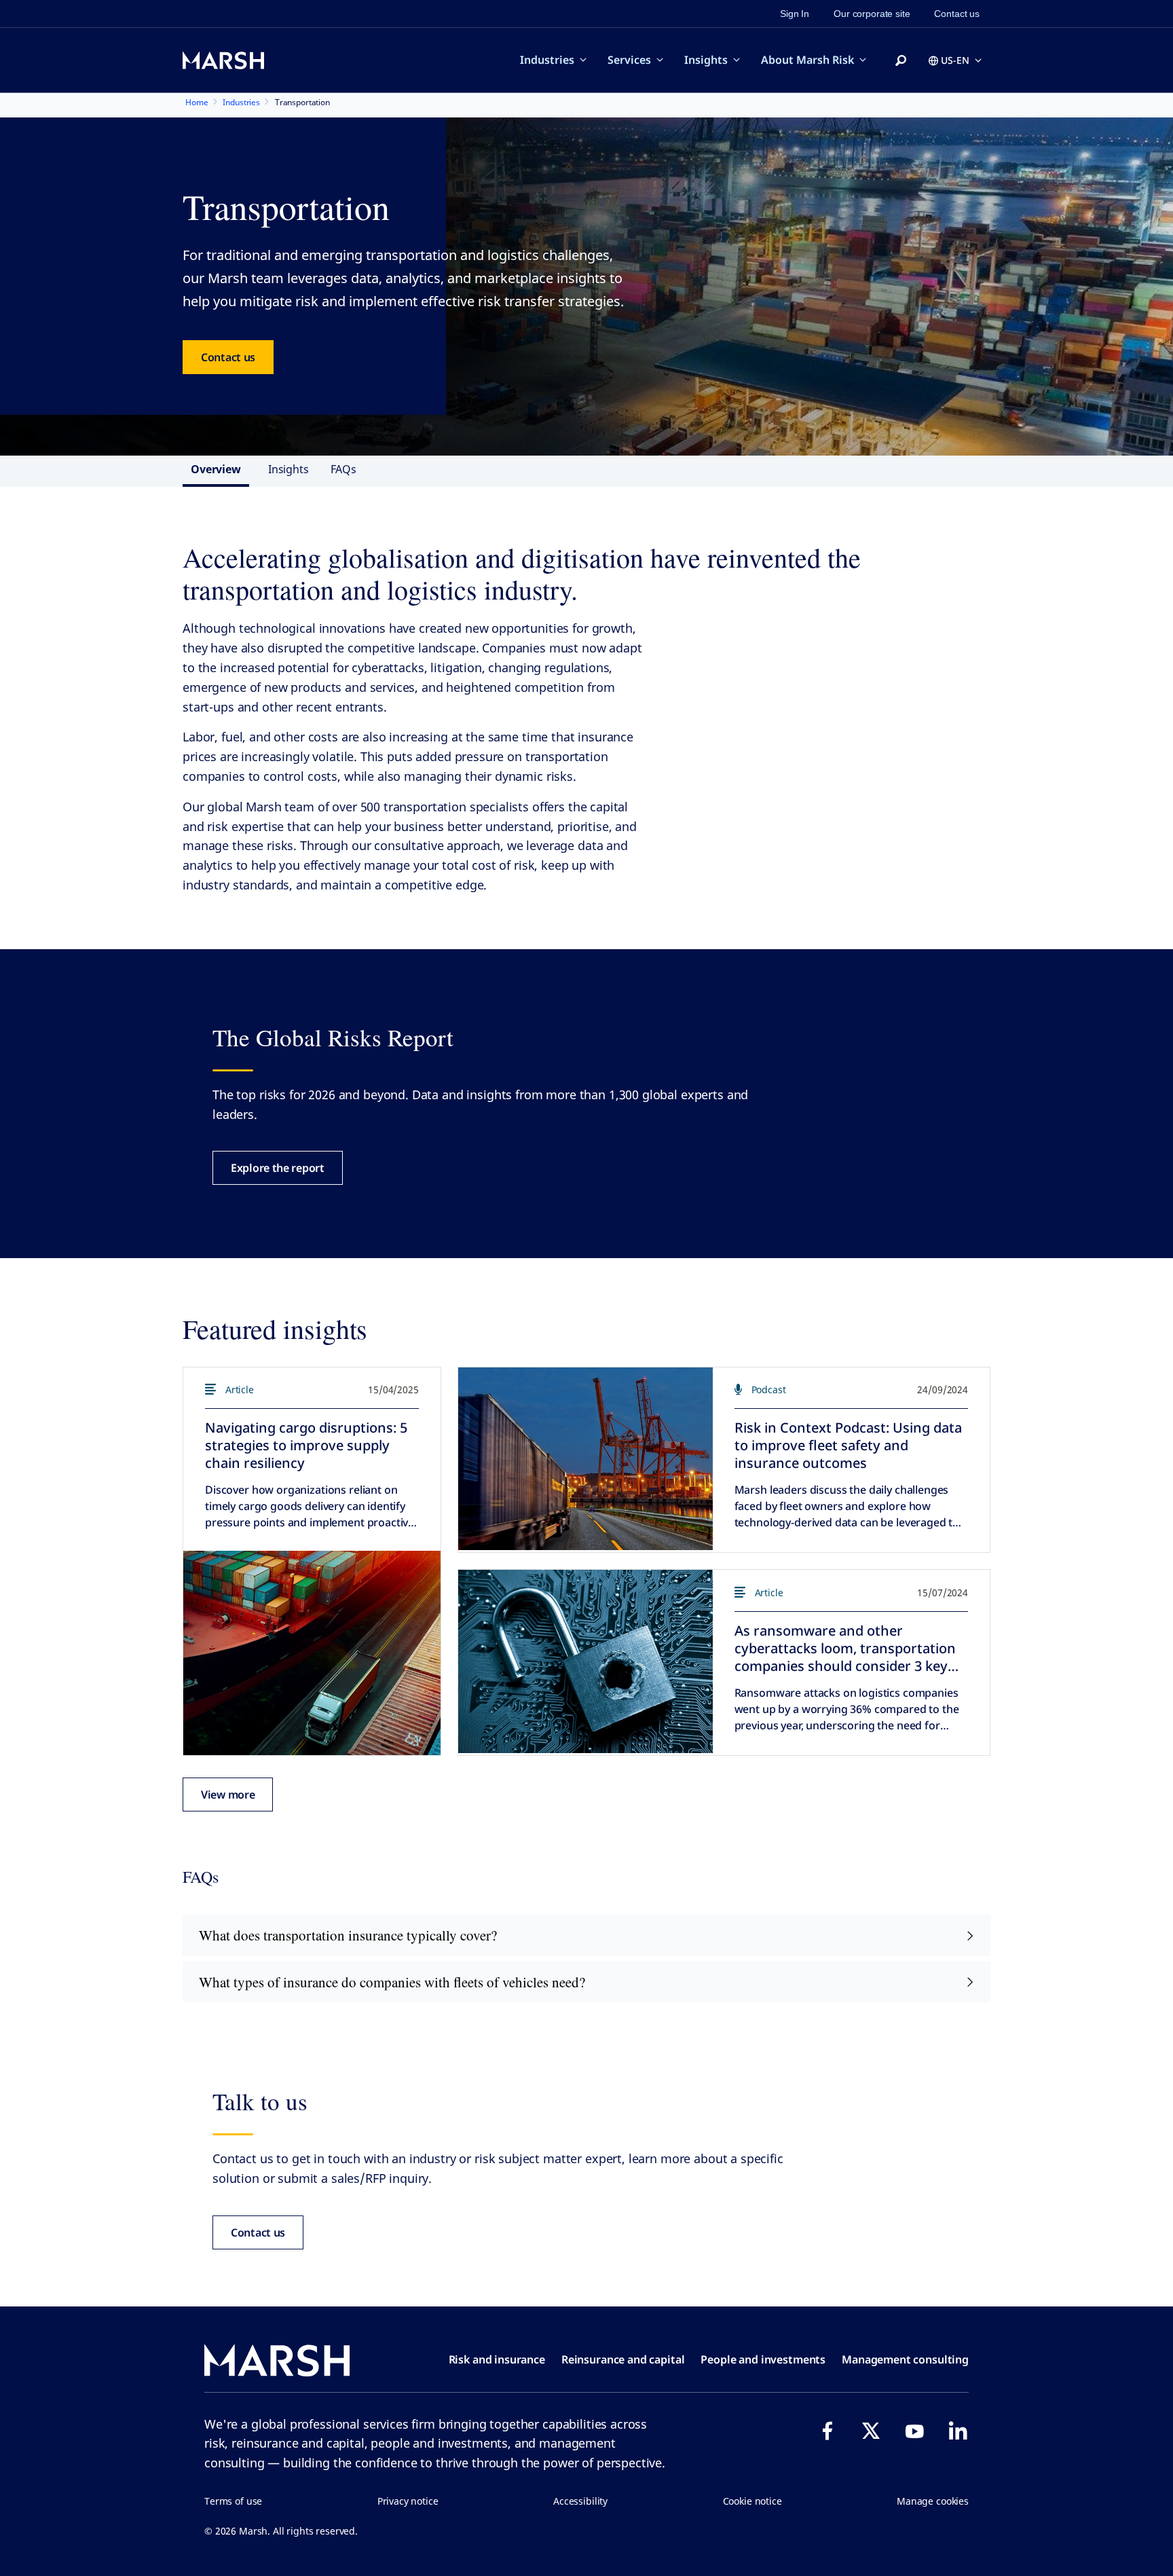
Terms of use (233, 2501)
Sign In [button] (795, 14)
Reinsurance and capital (623, 2359)
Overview (216, 469)
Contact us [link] (957, 14)
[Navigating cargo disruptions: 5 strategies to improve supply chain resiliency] (312, 1653)
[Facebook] (827, 2431)
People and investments (763, 2359)
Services (629, 60)
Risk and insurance (497, 2359)
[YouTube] (914, 2431)
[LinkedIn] (958, 2431)
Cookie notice (752, 2501)
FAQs (343, 469)
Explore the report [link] (278, 1168)
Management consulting (905, 2359)
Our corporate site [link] (872, 14)
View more (228, 1795)
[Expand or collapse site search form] (901, 61)
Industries (547, 60)
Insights (706, 60)
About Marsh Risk (807, 60)
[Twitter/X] (871, 2431)
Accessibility (580, 2501)
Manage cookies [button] (933, 2501)
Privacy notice (408, 2501)
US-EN (955, 60)
